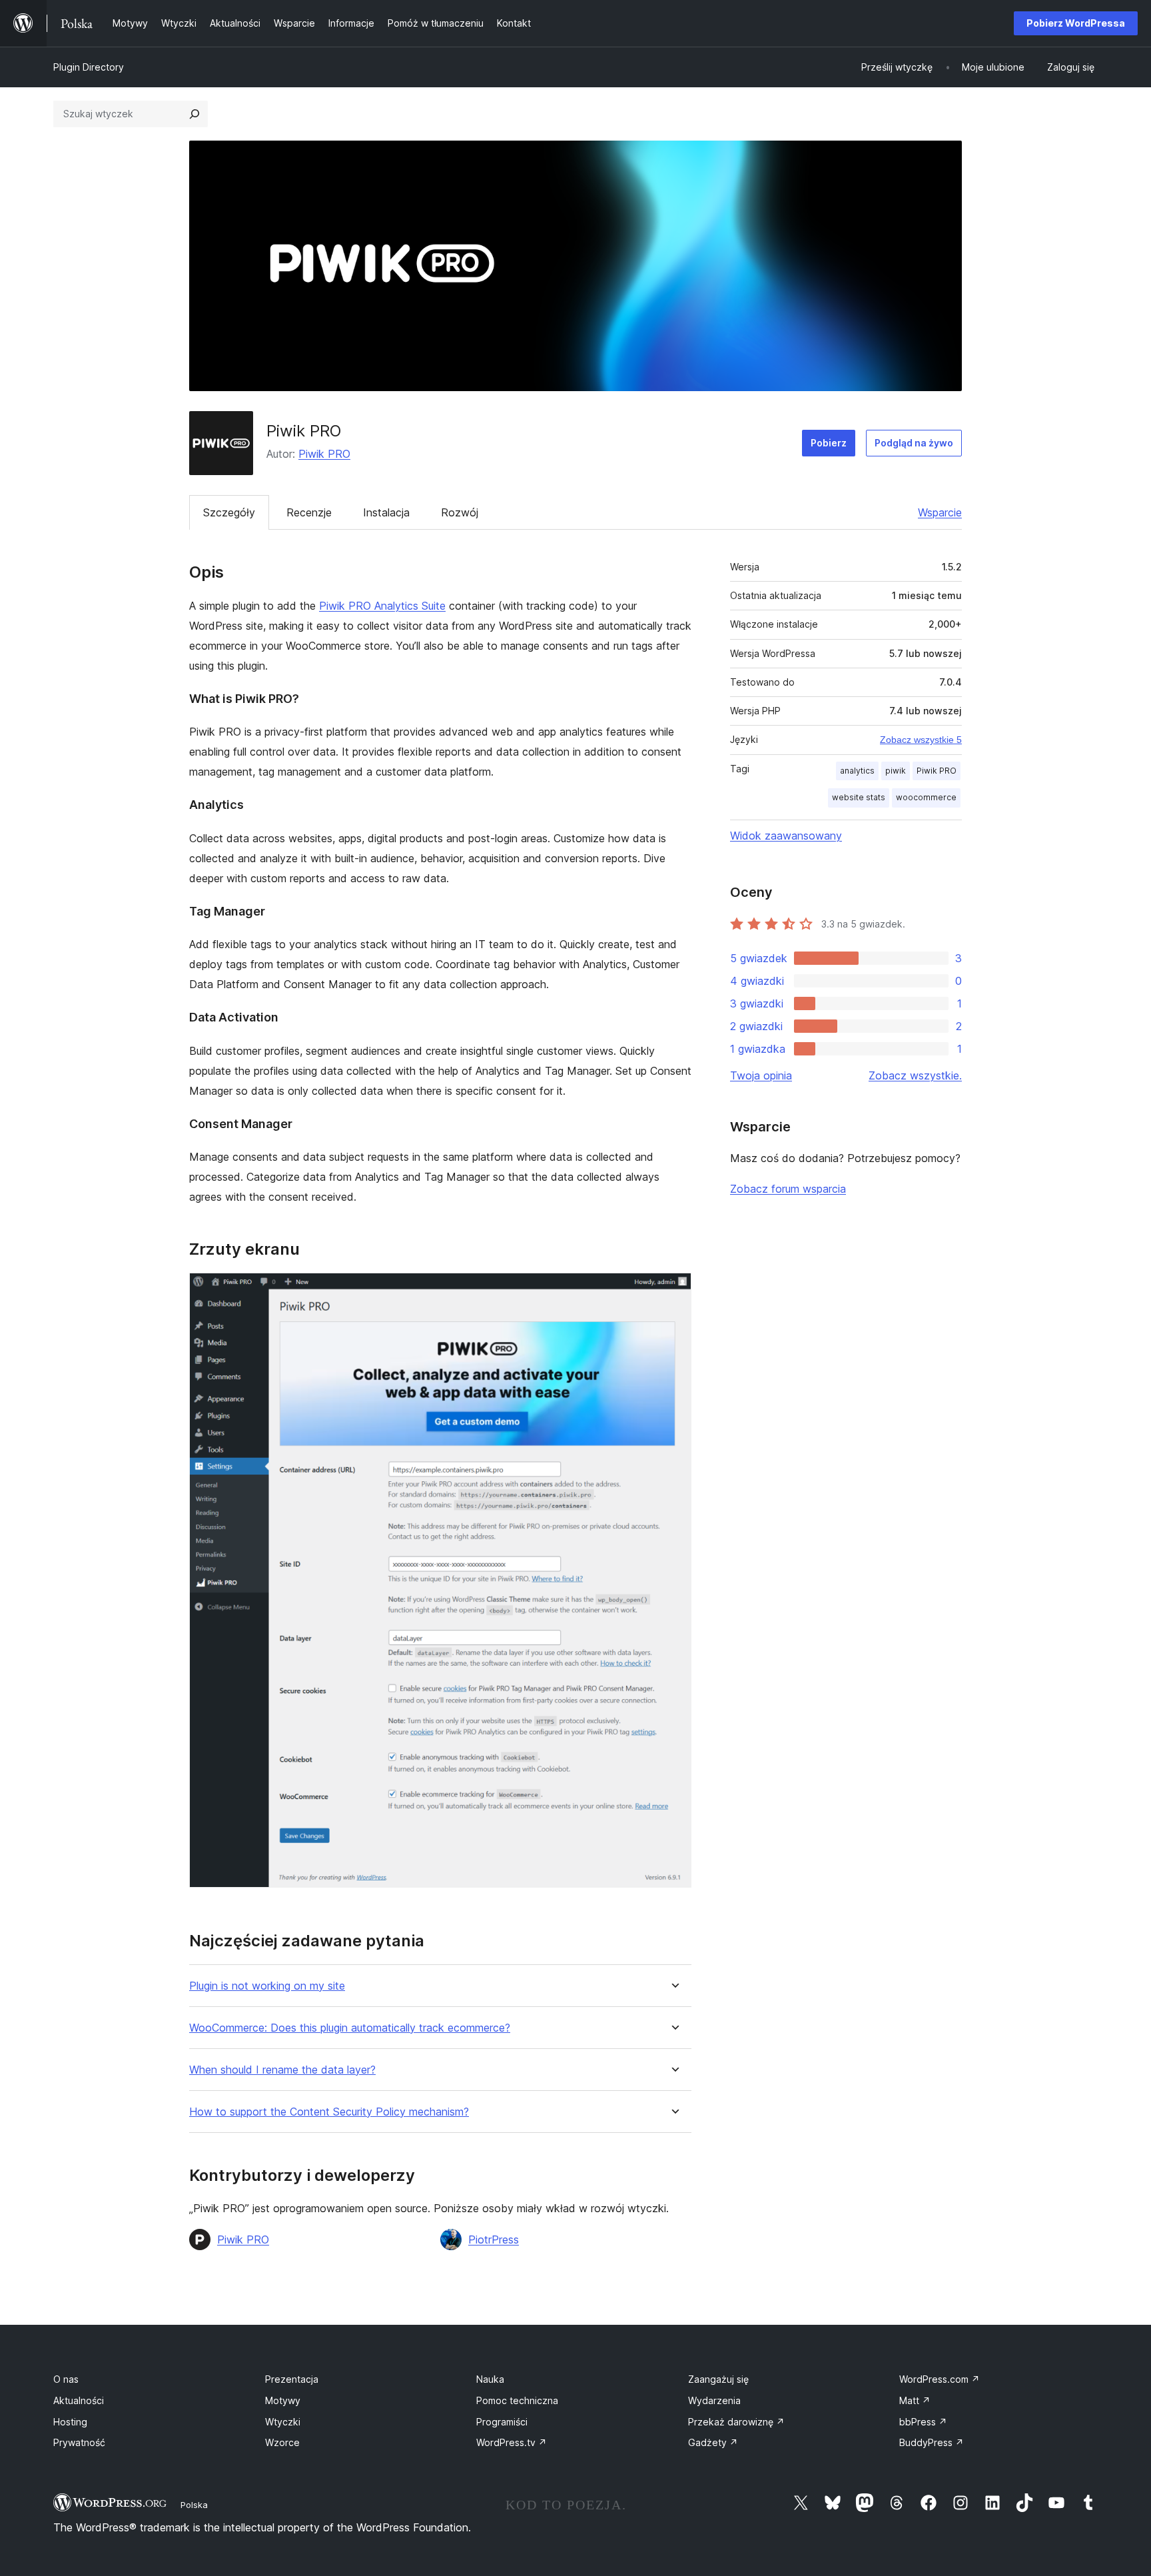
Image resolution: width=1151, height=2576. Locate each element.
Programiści (502, 2422)
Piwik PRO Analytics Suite (382, 606)
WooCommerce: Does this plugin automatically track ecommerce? (350, 2028)
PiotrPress (494, 2240)
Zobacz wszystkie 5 (921, 740)
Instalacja (386, 512)
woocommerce (926, 797)
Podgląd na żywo (914, 443)
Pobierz (829, 443)
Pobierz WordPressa (1076, 23)
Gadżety (713, 2442)
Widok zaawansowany (786, 836)
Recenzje (309, 512)
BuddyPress (932, 2442)
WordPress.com (940, 2379)
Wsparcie (940, 512)
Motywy (283, 2400)
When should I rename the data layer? (282, 2070)
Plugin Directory (89, 67)
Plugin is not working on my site (267, 1986)
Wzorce (282, 2442)
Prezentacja (292, 2379)
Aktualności (79, 2400)
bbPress (923, 2422)
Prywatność (79, 2442)
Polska (194, 2505)
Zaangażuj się (718, 2379)
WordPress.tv (512, 2442)
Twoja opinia (761, 1075)
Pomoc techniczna (517, 2400)
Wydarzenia (714, 2400)
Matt (915, 2400)
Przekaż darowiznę (736, 2422)
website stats (859, 797)
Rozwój (460, 512)
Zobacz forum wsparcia (788, 1189)
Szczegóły (229, 512)
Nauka (490, 2379)
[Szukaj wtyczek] (194, 114)
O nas (66, 2379)
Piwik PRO (324, 454)
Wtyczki (283, 2422)
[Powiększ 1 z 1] (673, 1291)
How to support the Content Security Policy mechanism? (329, 2112)
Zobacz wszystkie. (915, 1075)
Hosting (70, 2422)
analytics (857, 771)
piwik (896, 771)
